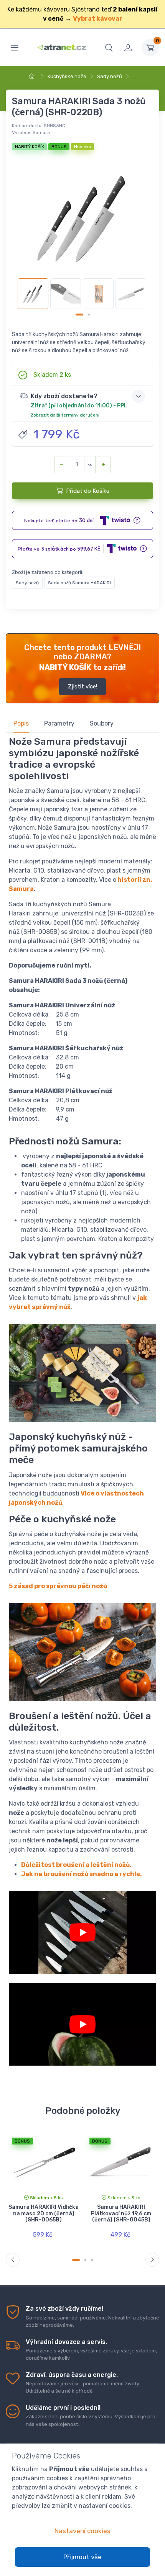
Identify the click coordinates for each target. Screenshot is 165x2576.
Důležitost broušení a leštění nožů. (76, 1865)
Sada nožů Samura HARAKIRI (79, 583)
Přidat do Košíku (88, 491)
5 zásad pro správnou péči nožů (58, 1586)
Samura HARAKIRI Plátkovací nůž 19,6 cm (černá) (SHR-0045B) (121, 2214)
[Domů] (33, 76)
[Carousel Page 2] (89, 315)
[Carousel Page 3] (92, 2260)
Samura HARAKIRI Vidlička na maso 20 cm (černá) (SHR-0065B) (44, 2214)
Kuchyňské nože (67, 76)
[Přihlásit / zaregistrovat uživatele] (128, 47)
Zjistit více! (82, 686)
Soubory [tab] (102, 723)
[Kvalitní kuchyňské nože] (82, 1932)
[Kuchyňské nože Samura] (82, 2024)
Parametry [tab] (59, 723)
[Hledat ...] (109, 47)
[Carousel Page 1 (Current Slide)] (79, 315)
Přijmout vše (82, 2557)
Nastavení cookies (82, 2531)
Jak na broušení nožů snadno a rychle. (82, 1874)
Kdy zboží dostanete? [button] (79, 405)
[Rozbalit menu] (15, 47)
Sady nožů (110, 76)
